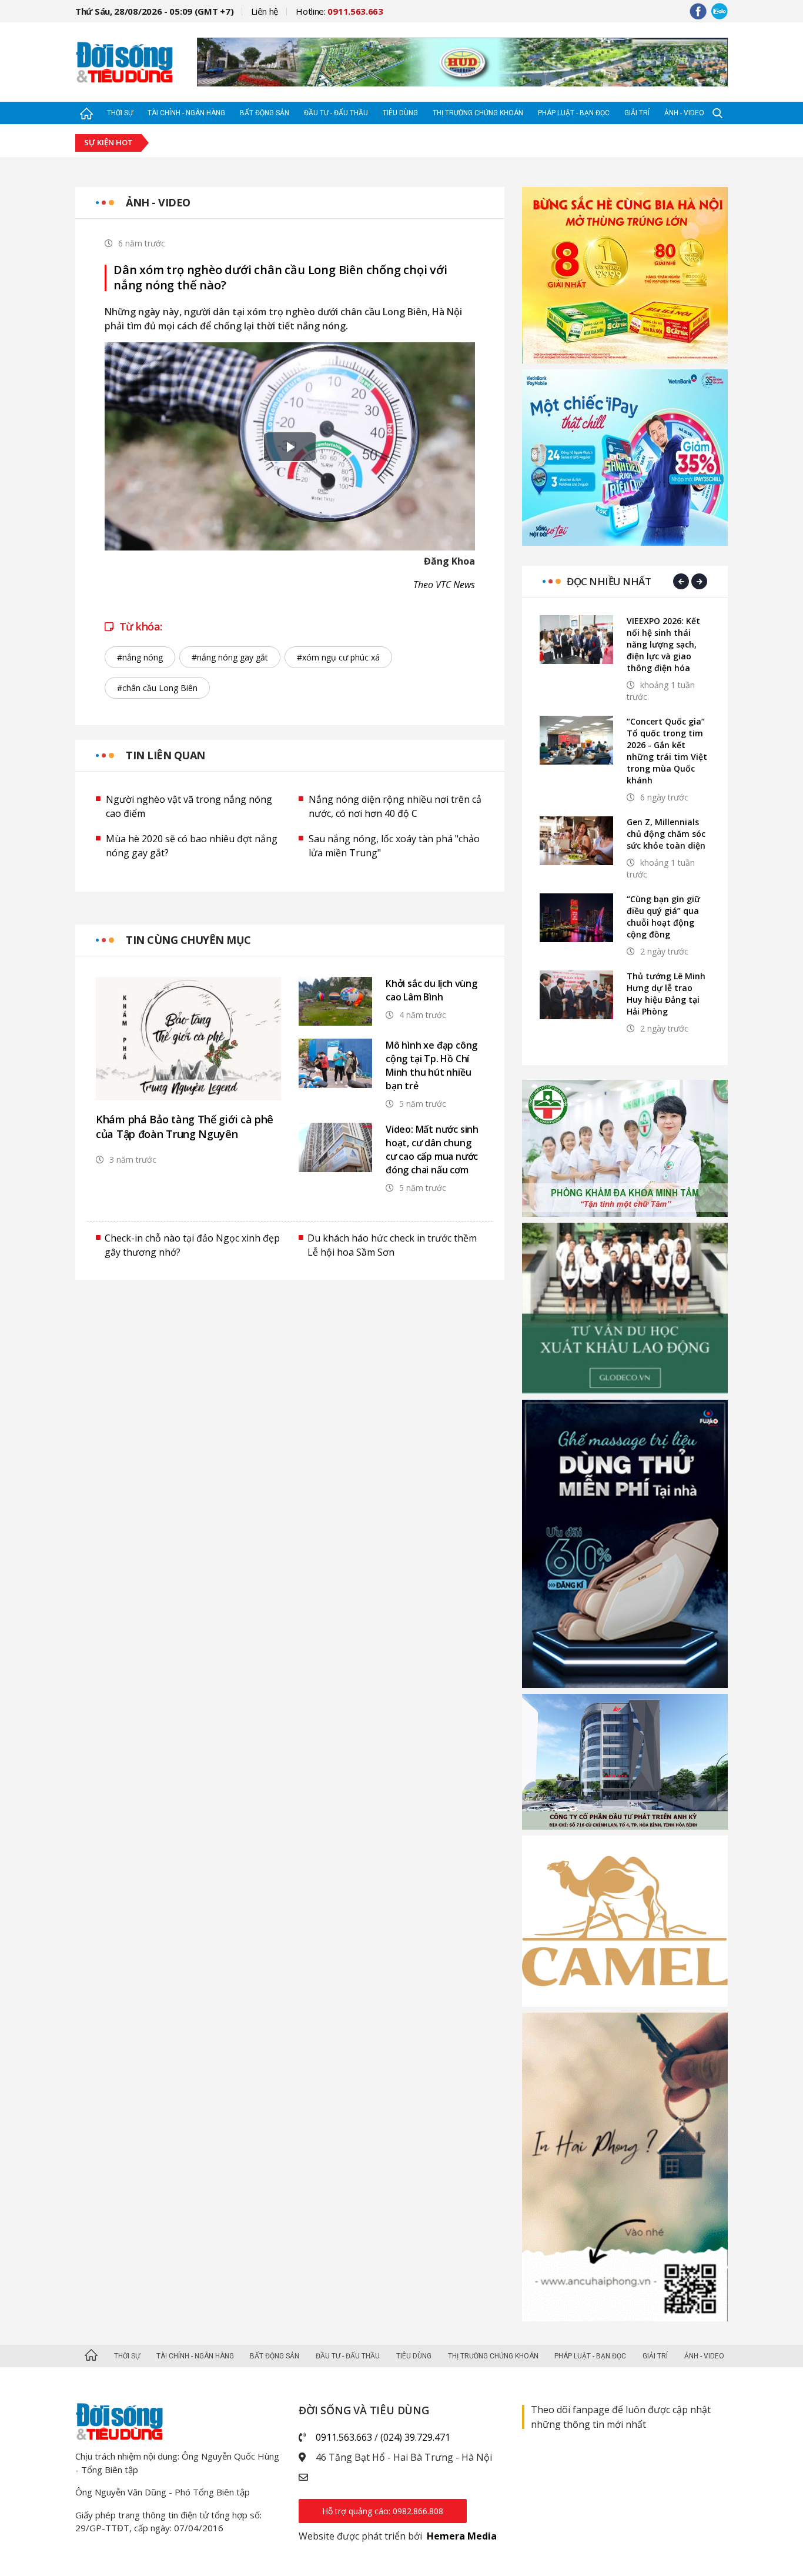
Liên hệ (265, 11)
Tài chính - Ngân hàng (186, 113)
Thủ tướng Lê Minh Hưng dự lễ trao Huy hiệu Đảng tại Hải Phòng (666, 994)
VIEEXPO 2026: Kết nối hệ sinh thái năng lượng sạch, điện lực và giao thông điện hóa (663, 644)
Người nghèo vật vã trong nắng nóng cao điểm (189, 806)
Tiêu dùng (400, 113)
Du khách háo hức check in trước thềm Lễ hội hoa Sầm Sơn (392, 1245)
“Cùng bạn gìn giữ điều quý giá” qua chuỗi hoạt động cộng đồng (663, 917)
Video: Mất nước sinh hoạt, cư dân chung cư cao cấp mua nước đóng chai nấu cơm (432, 1149)
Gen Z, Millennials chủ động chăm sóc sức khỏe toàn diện (666, 834)
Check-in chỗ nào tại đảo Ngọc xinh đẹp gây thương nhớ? (192, 1245)
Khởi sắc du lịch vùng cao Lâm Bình (431, 990)
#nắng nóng (140, 657)
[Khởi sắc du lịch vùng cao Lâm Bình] (335, 1001)
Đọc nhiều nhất (609, 581)
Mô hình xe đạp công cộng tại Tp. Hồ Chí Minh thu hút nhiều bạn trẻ (431, 1065)
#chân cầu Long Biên (157, 688)
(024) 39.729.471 (415, 2437)
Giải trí (637, 113)
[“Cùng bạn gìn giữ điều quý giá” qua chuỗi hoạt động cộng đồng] (576, 918)
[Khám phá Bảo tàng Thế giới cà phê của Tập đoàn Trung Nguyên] (188, 1039)
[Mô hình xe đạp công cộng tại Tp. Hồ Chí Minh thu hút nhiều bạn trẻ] (335, 1063)
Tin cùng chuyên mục (188, 940)
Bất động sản (265, 113)
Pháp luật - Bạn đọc (574, 113)
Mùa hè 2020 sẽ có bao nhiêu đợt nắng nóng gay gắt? (192, 846)
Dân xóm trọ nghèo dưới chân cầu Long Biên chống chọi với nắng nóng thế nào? (280, 278)
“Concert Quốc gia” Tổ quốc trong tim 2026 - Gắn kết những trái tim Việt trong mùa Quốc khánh (667, 751)
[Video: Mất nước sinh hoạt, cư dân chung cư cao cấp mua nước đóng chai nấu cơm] (335, 1147)
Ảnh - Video (684, 113)
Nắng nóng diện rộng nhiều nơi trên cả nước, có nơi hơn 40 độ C (395, 806)
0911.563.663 (344, 2437)
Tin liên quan (165, 755)
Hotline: (339, 11)
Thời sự (120, 113)
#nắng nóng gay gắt (230, 657)
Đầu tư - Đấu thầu (336, 113)
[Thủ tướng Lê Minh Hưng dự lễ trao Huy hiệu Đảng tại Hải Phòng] (576, 995)
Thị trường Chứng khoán (478, 113)
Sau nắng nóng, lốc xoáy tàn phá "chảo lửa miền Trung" (394, 846)
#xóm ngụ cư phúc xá (338, 657)
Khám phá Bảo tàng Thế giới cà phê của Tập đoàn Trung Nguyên (185, 1127)
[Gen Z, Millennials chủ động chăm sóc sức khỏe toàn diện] (576, 841)
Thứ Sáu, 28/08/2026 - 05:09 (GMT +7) (154, 11)
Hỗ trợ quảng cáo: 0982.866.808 (383, 2511)
